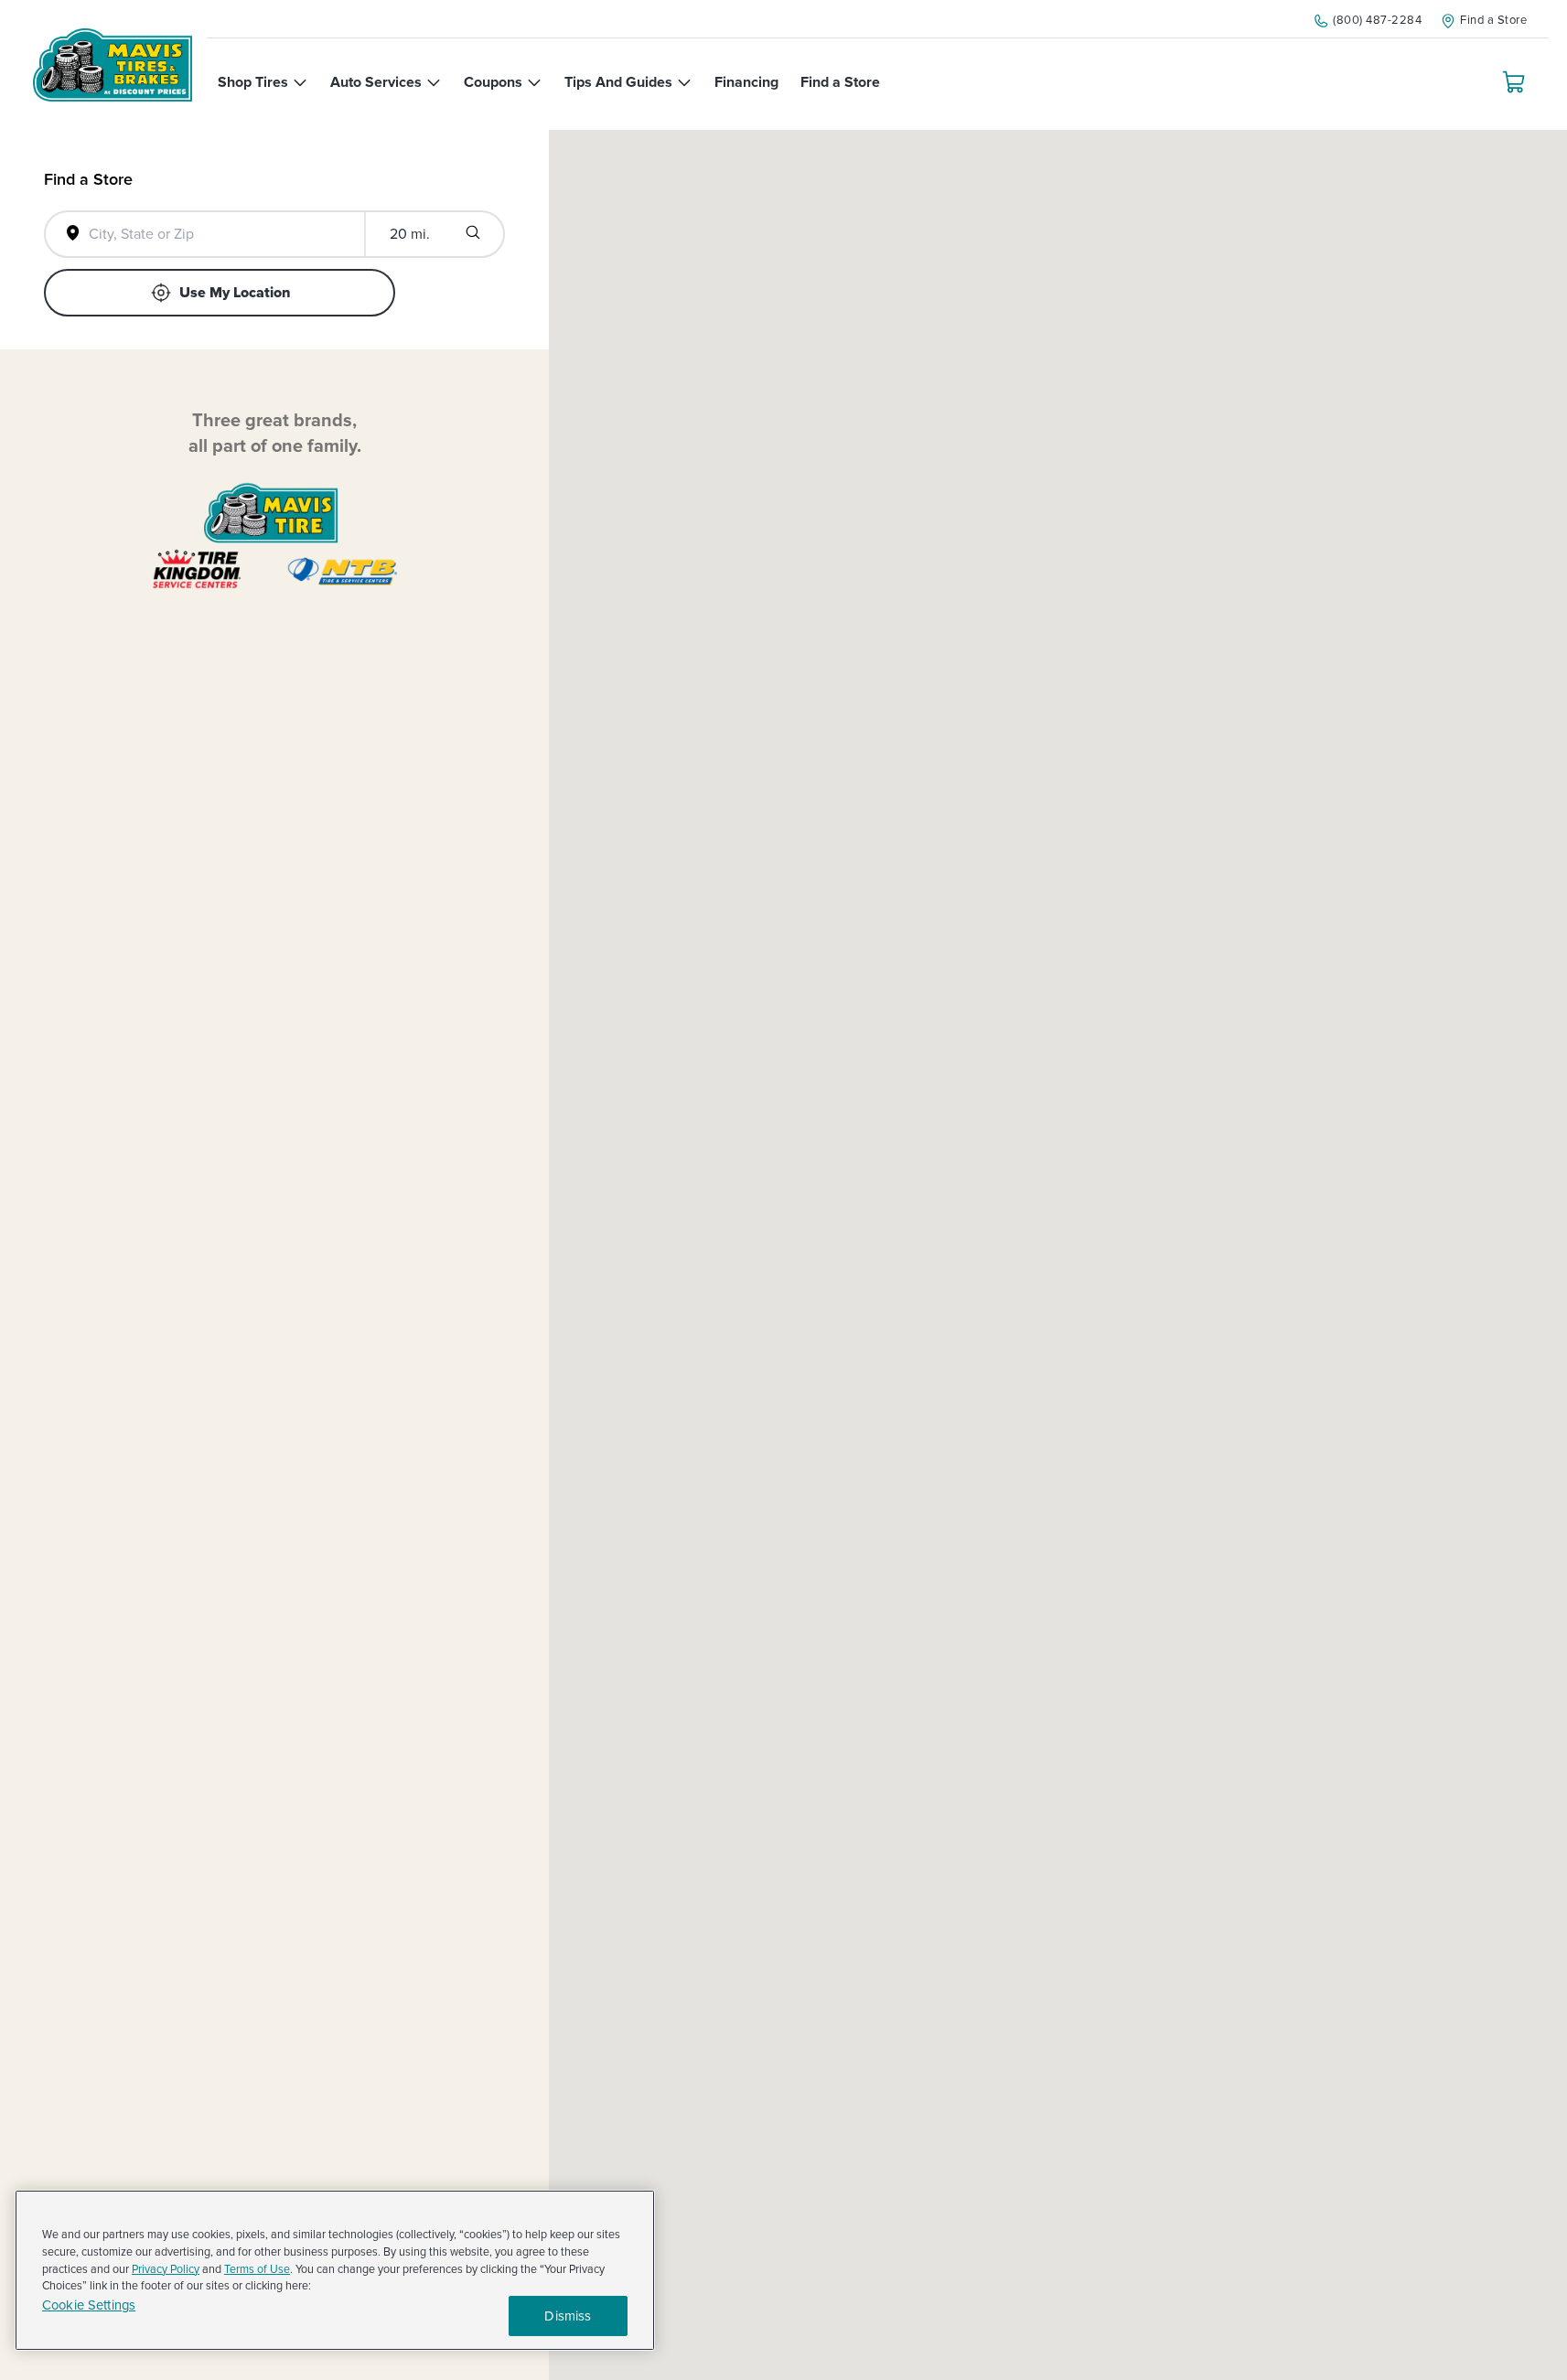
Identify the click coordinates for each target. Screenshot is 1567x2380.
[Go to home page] (113, 65)
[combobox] (217, 234)
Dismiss (568, 2316)
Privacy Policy (166, 2269)
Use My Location (235, 293)
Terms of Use (257, 2269)
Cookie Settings (89, 2305)
